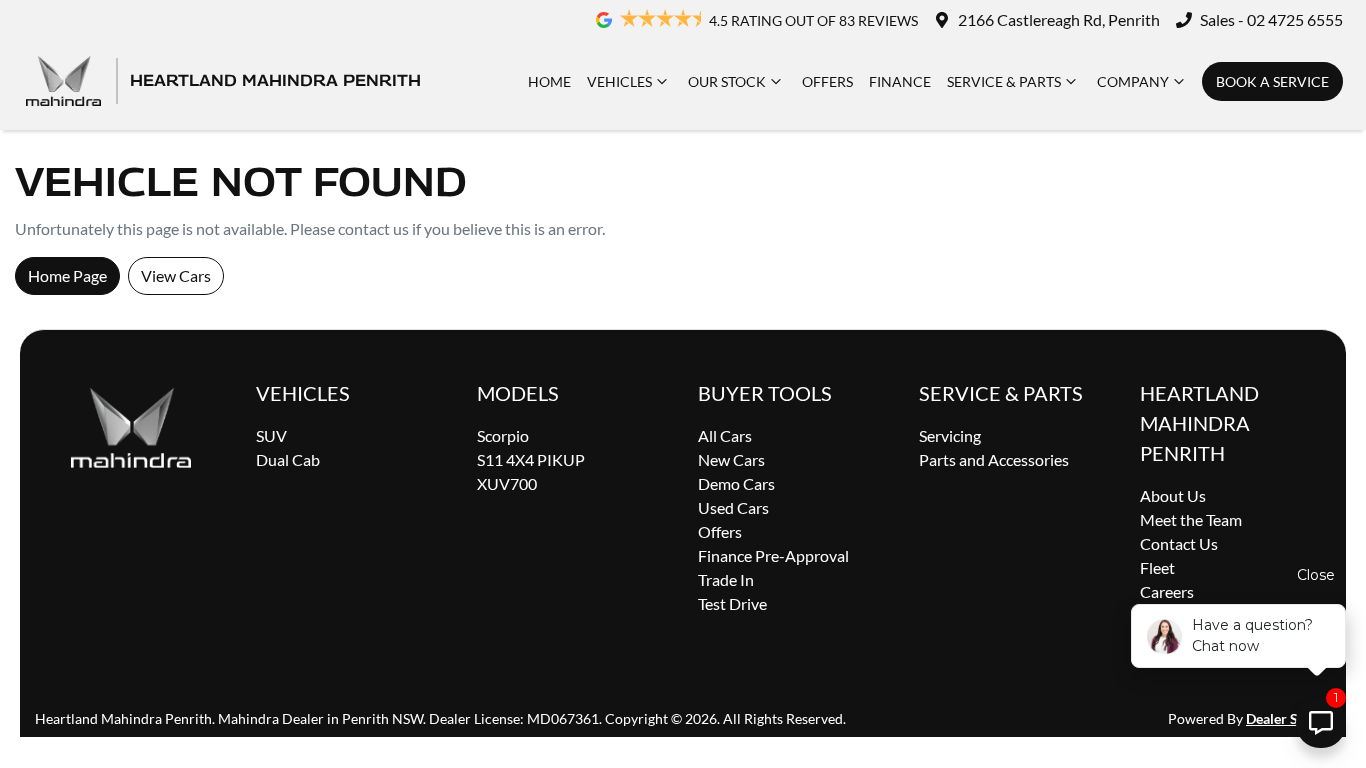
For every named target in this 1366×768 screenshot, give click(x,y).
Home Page (67, 275)
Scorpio (503, 435)
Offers (827, 81)
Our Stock (727, 81)
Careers (1167, 591)
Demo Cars (736, 483)
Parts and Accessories (994, 459)
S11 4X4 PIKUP (531, 459)
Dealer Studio (1288, 718)
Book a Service (1272, 81)
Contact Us (1179, 543)
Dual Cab (288, 459)
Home (549, 81)
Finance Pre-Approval (773, 555)
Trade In (726, 579)
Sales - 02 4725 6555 (1271, 19)
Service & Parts (1004, 81)
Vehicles (619, 81)
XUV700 (507, 483)
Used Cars (733, 507)
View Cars (176, 275)
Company (1133, 81)
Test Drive (732, 603)
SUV (271, 435)
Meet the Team (1191, 519)
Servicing (950, 435)
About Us (1173, 495)
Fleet (1157, 567)
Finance (900, 81)
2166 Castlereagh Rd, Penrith (1059, 19)
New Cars (731, 459)
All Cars (725, 435)
